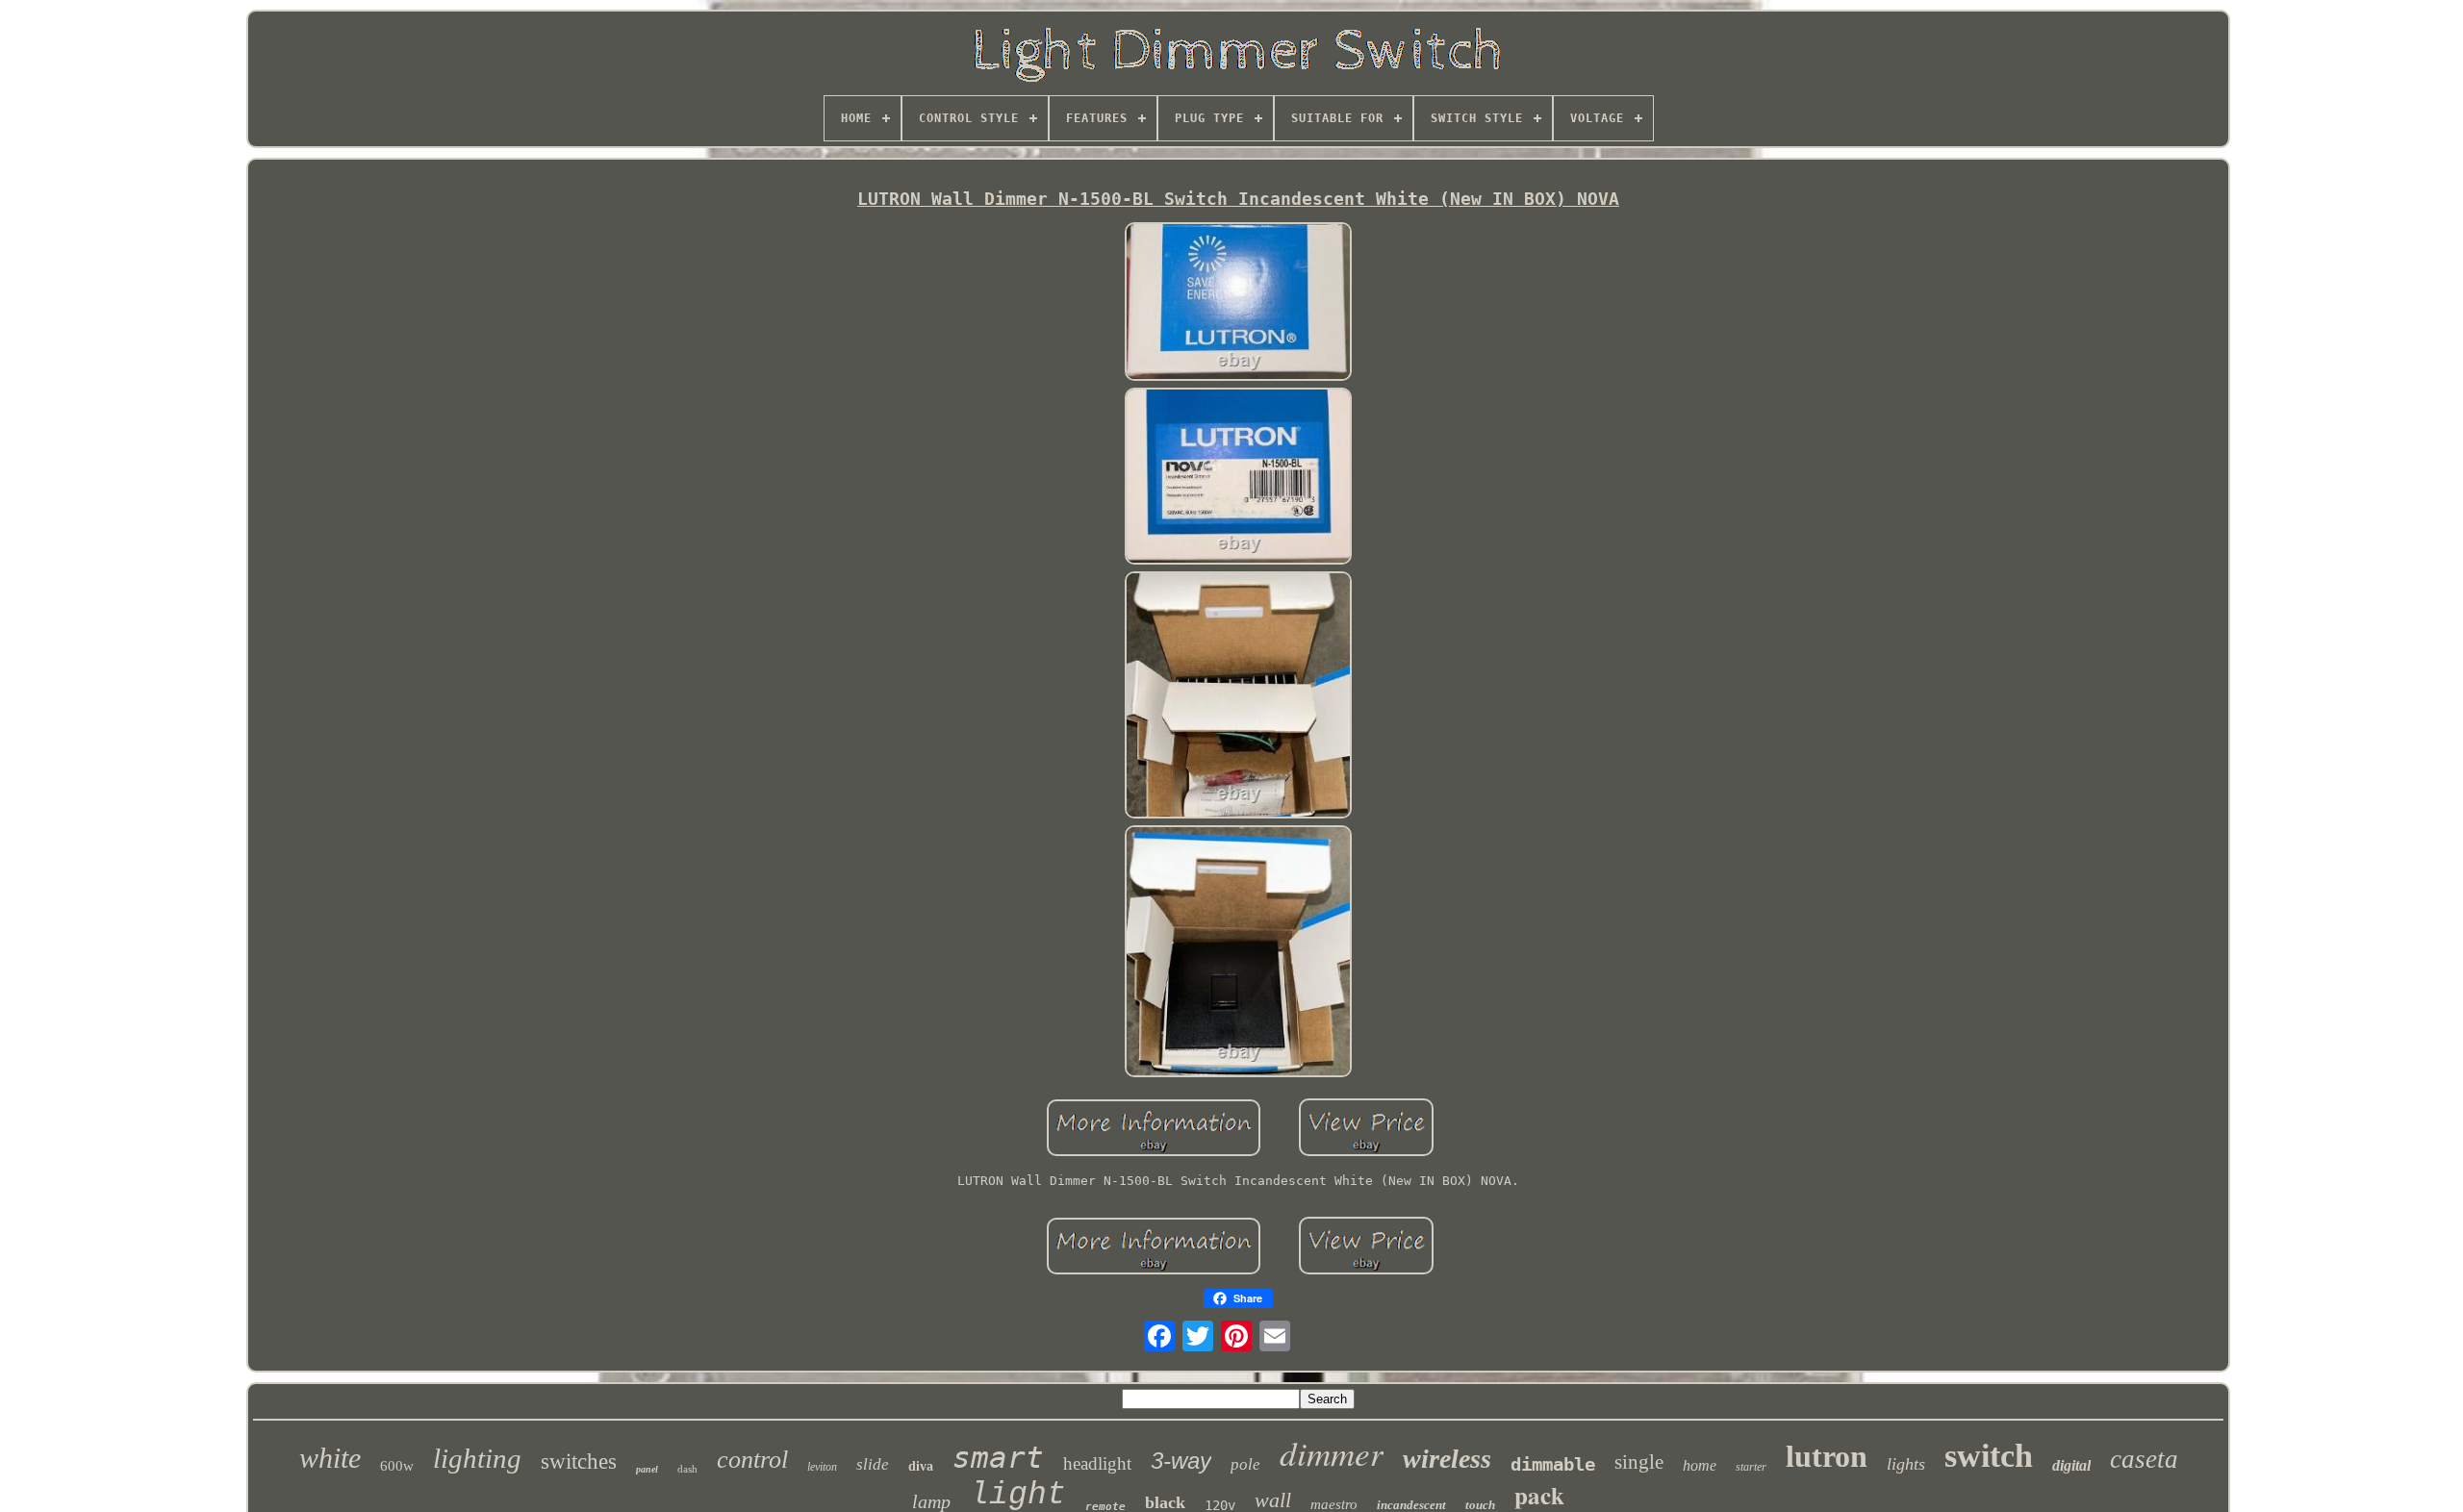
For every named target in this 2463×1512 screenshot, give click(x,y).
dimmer (1332, 1452)
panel (647, 1469)
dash (687, 1469)
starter (1751, 1467)
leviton (822, 1467)
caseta (2144, 1459)
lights (1906, 1464)
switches (579, 1462)
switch (1989, 1456)
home (1700, 1465)
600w (397, 1466)
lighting (477, 1458)
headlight (1097, 1463)
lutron (1827, 1456)
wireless (1447, 1459)
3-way (1181, 1461)
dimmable (1553, 1464)
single (1639, 1462)
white (330, 1458)
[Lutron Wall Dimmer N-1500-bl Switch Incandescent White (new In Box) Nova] (1238, 303)
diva (921, 1466)
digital (2071, 1465)
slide (873, 1464)
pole (1245, 1464)
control (752, 1460)
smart (998, 1457)
